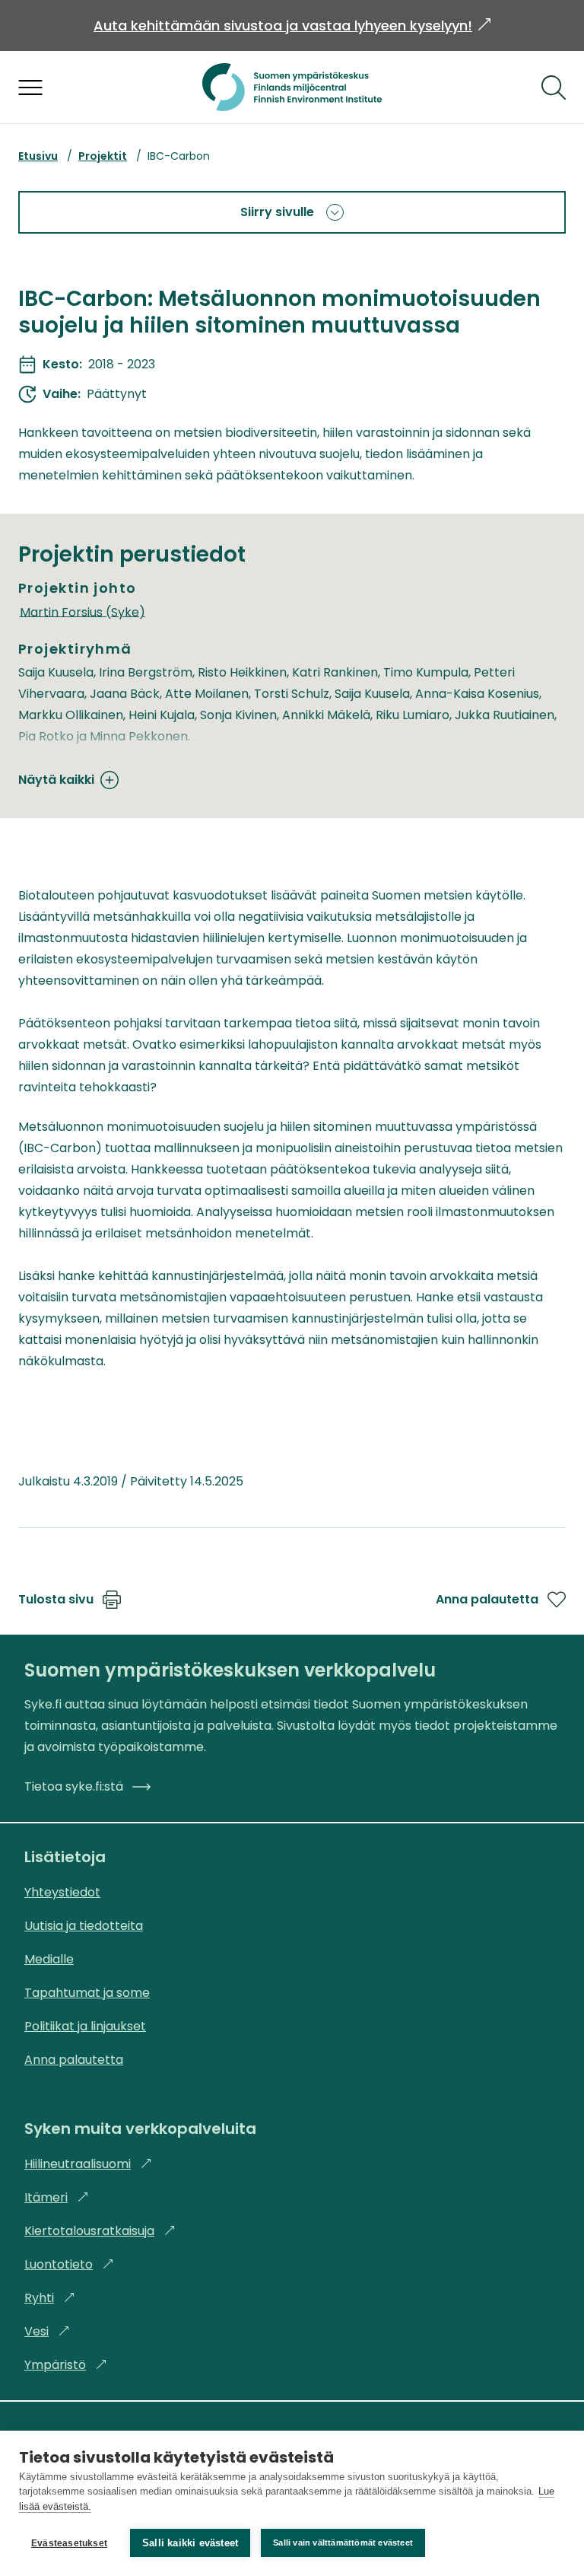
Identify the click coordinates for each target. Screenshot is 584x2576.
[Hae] (554, 88)
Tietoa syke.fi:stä (74, 1786)
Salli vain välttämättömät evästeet (343, 2543)
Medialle (49, 1959)
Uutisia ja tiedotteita (84, 1926)
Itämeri (57, 2197)
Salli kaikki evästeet (190, 2543)
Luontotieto (69, 2264)
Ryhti (50, 2298)
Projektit (103, 156)
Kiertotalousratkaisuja (100, 2231)
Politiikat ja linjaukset (85, 2026)
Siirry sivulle (277, 212)
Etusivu (38, 156)
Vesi (47, 2331)
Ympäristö (66, 2365)
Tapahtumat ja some (87, 1993)
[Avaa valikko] (30, 88)
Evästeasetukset (69, 2543)
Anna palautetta (487, 1599)
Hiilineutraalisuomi (88, 2164)
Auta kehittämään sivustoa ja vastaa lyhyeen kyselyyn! (292, 25)
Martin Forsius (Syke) (83, 611)
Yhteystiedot (62, 1892)
